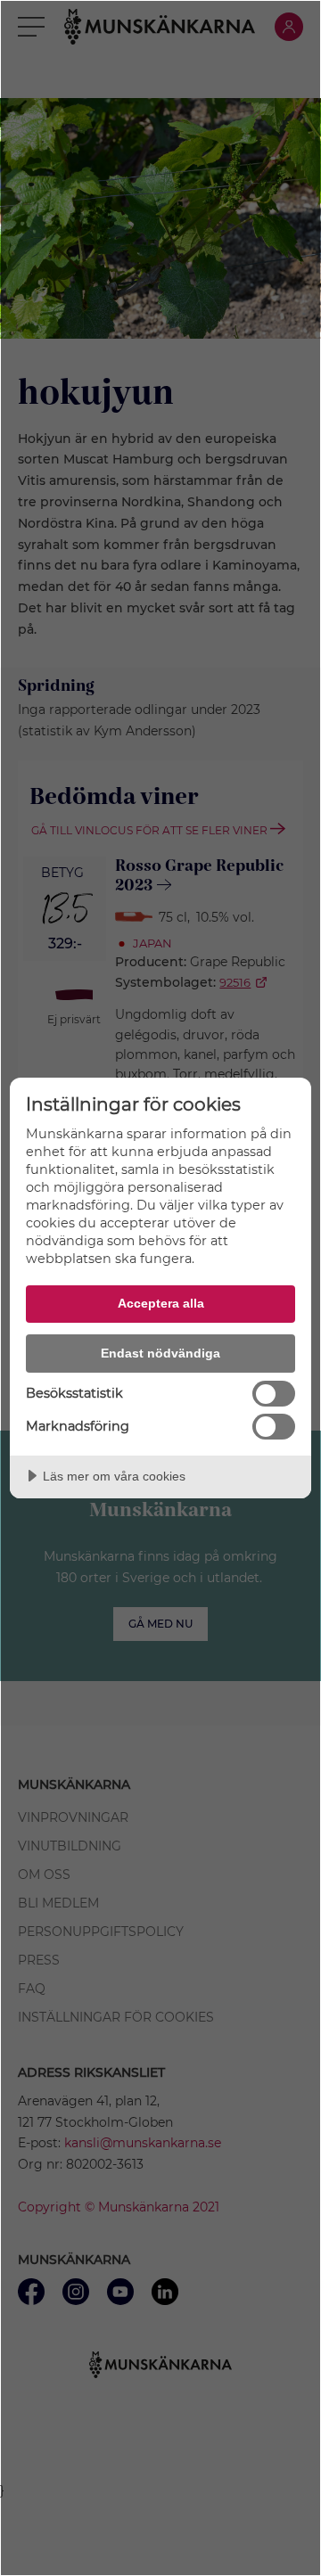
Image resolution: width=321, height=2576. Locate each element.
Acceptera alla (161, 1303)
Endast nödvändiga (160, 1353)
